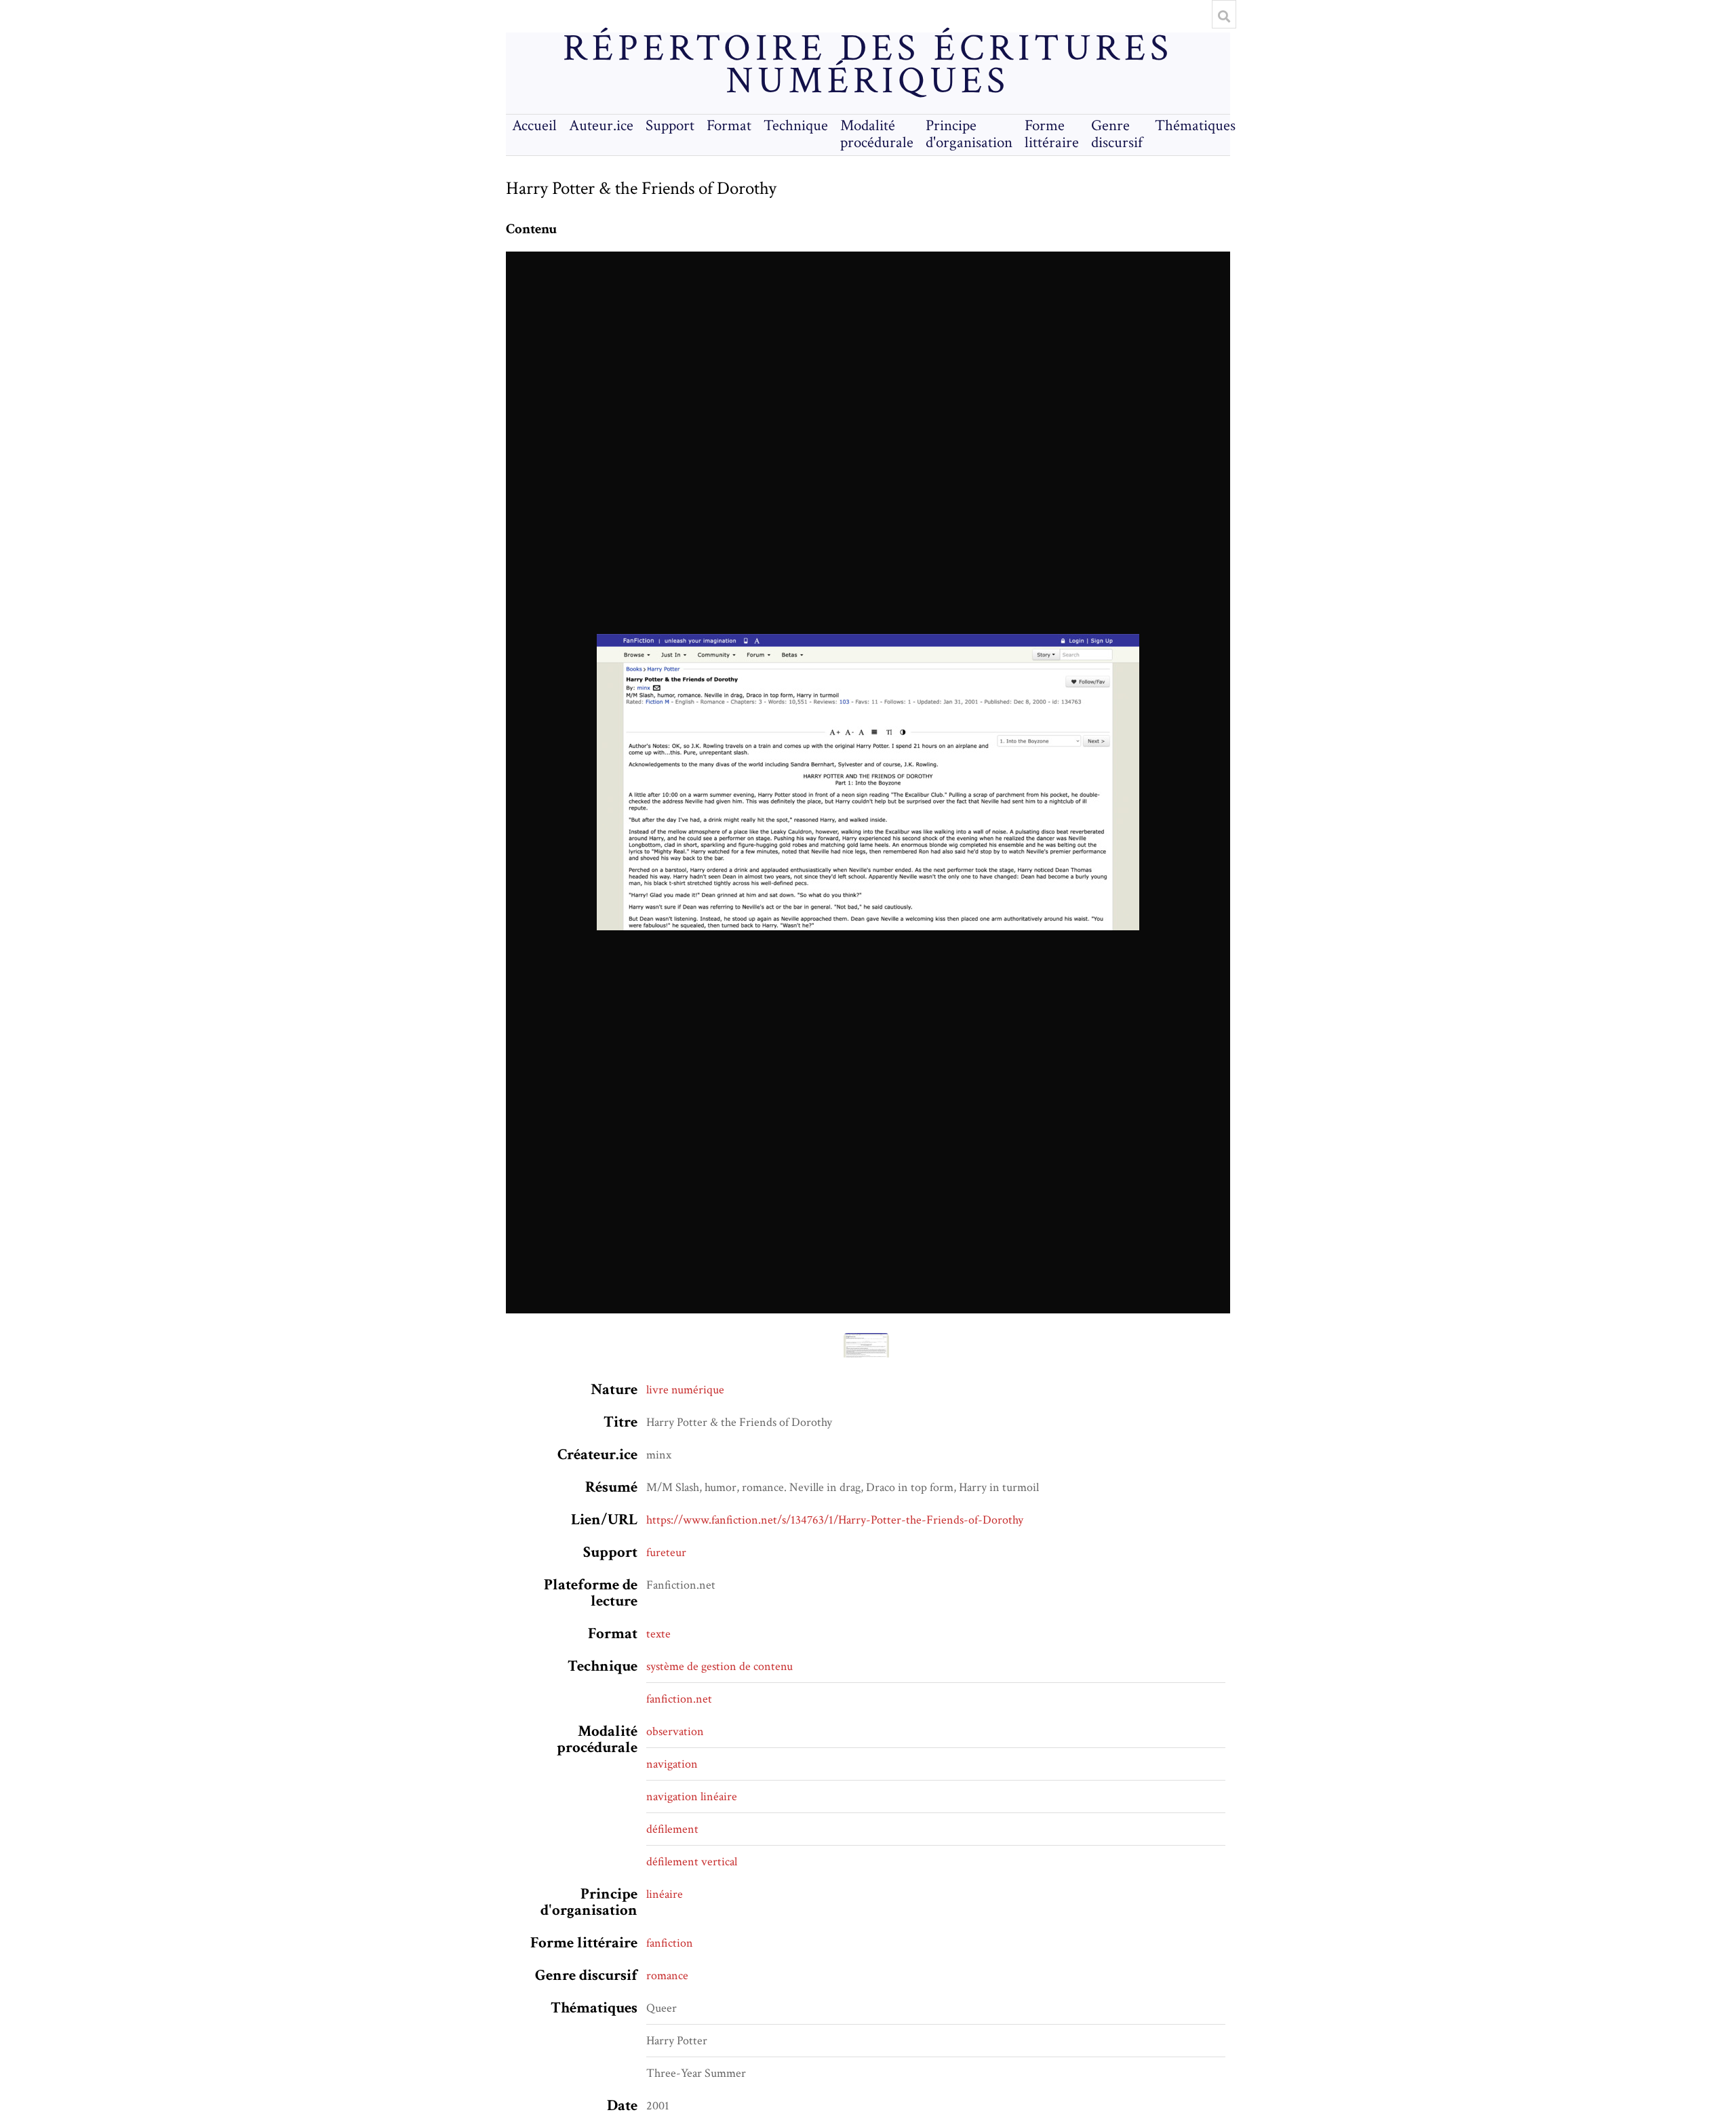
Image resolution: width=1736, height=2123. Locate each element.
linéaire (665, 1894)
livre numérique (685, 1390)
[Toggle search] (1224, 16)
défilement (672, 1829)
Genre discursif (1117, 134)
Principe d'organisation (969, 134)
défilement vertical (692, 1862)
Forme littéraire (1052, 134)
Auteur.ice (601, 126)
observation (675, 1731)
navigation (672, 1764)
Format (729, 126)
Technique (796, 126)
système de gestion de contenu (719, 1666)
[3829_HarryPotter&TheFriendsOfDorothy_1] (868, 782)
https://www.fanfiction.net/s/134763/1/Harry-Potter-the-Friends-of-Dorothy (835, 1520)
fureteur (666, 1552)
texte (658, 1634)
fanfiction (670, 1943)
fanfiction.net (679, 1699)
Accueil (534, 126)
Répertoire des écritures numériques (868, 65)
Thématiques (1195, 126)
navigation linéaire (692, 1797)
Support (670, 126)
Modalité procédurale (877, 134)
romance (667, 1976)
